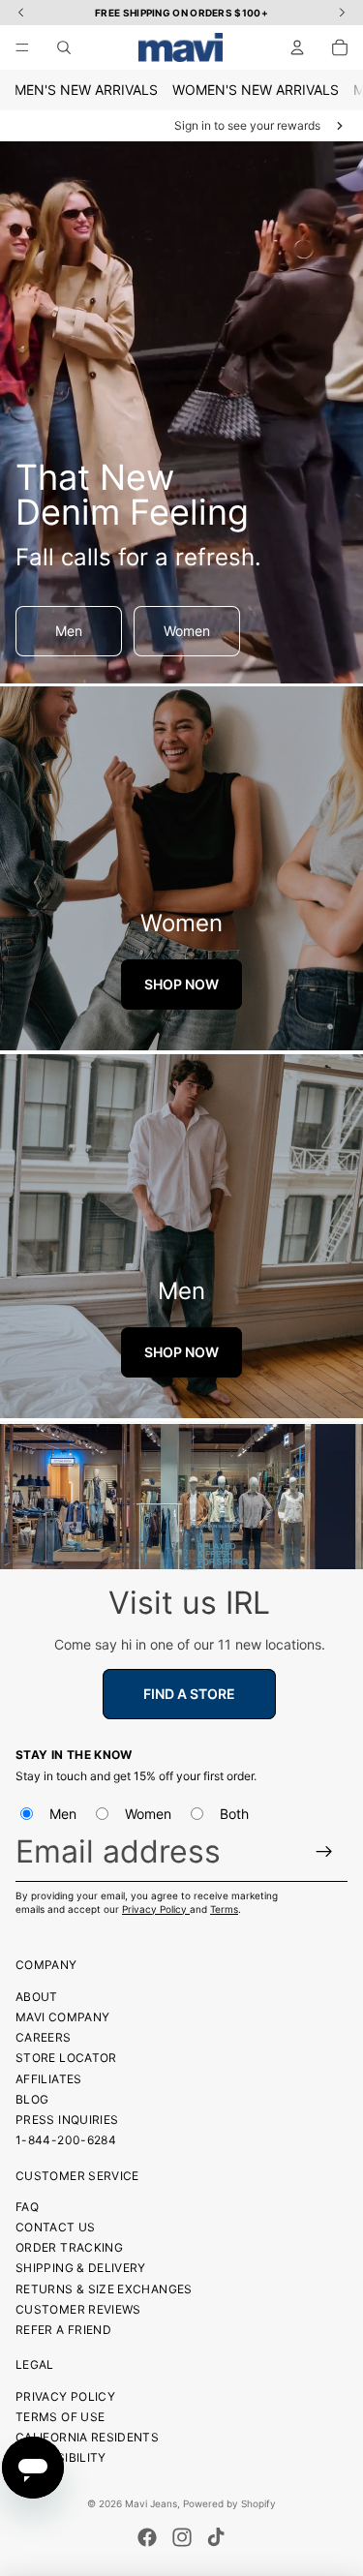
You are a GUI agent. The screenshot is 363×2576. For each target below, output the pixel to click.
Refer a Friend (63, 2330)
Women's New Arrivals (256, 90)
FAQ (27, 2207)
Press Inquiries (67, 2120)
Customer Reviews (78, 2309)
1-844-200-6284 (66, 2140)
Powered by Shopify (229, 2503)
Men (69, 631)
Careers (44, 2037)
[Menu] (22, 47)
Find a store (189, 1694)
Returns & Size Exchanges (104, 2289)
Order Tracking (69, 2247)
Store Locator (66, 2058)
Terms (224, 1909)
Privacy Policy (156, 1909)
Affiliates (49, 2079)
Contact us (56, 2227)
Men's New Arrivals (86, 90)
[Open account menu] (297, 47)
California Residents (87, 2437)
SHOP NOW (181, 984)
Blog (32, 2099)
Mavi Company (62, 2017)
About (37, 1997)
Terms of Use (60, 2417)
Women (187, 631)
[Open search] (64, 47)
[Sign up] (325, 1851)
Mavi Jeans (151, 2503)
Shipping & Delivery (81, 2268)
